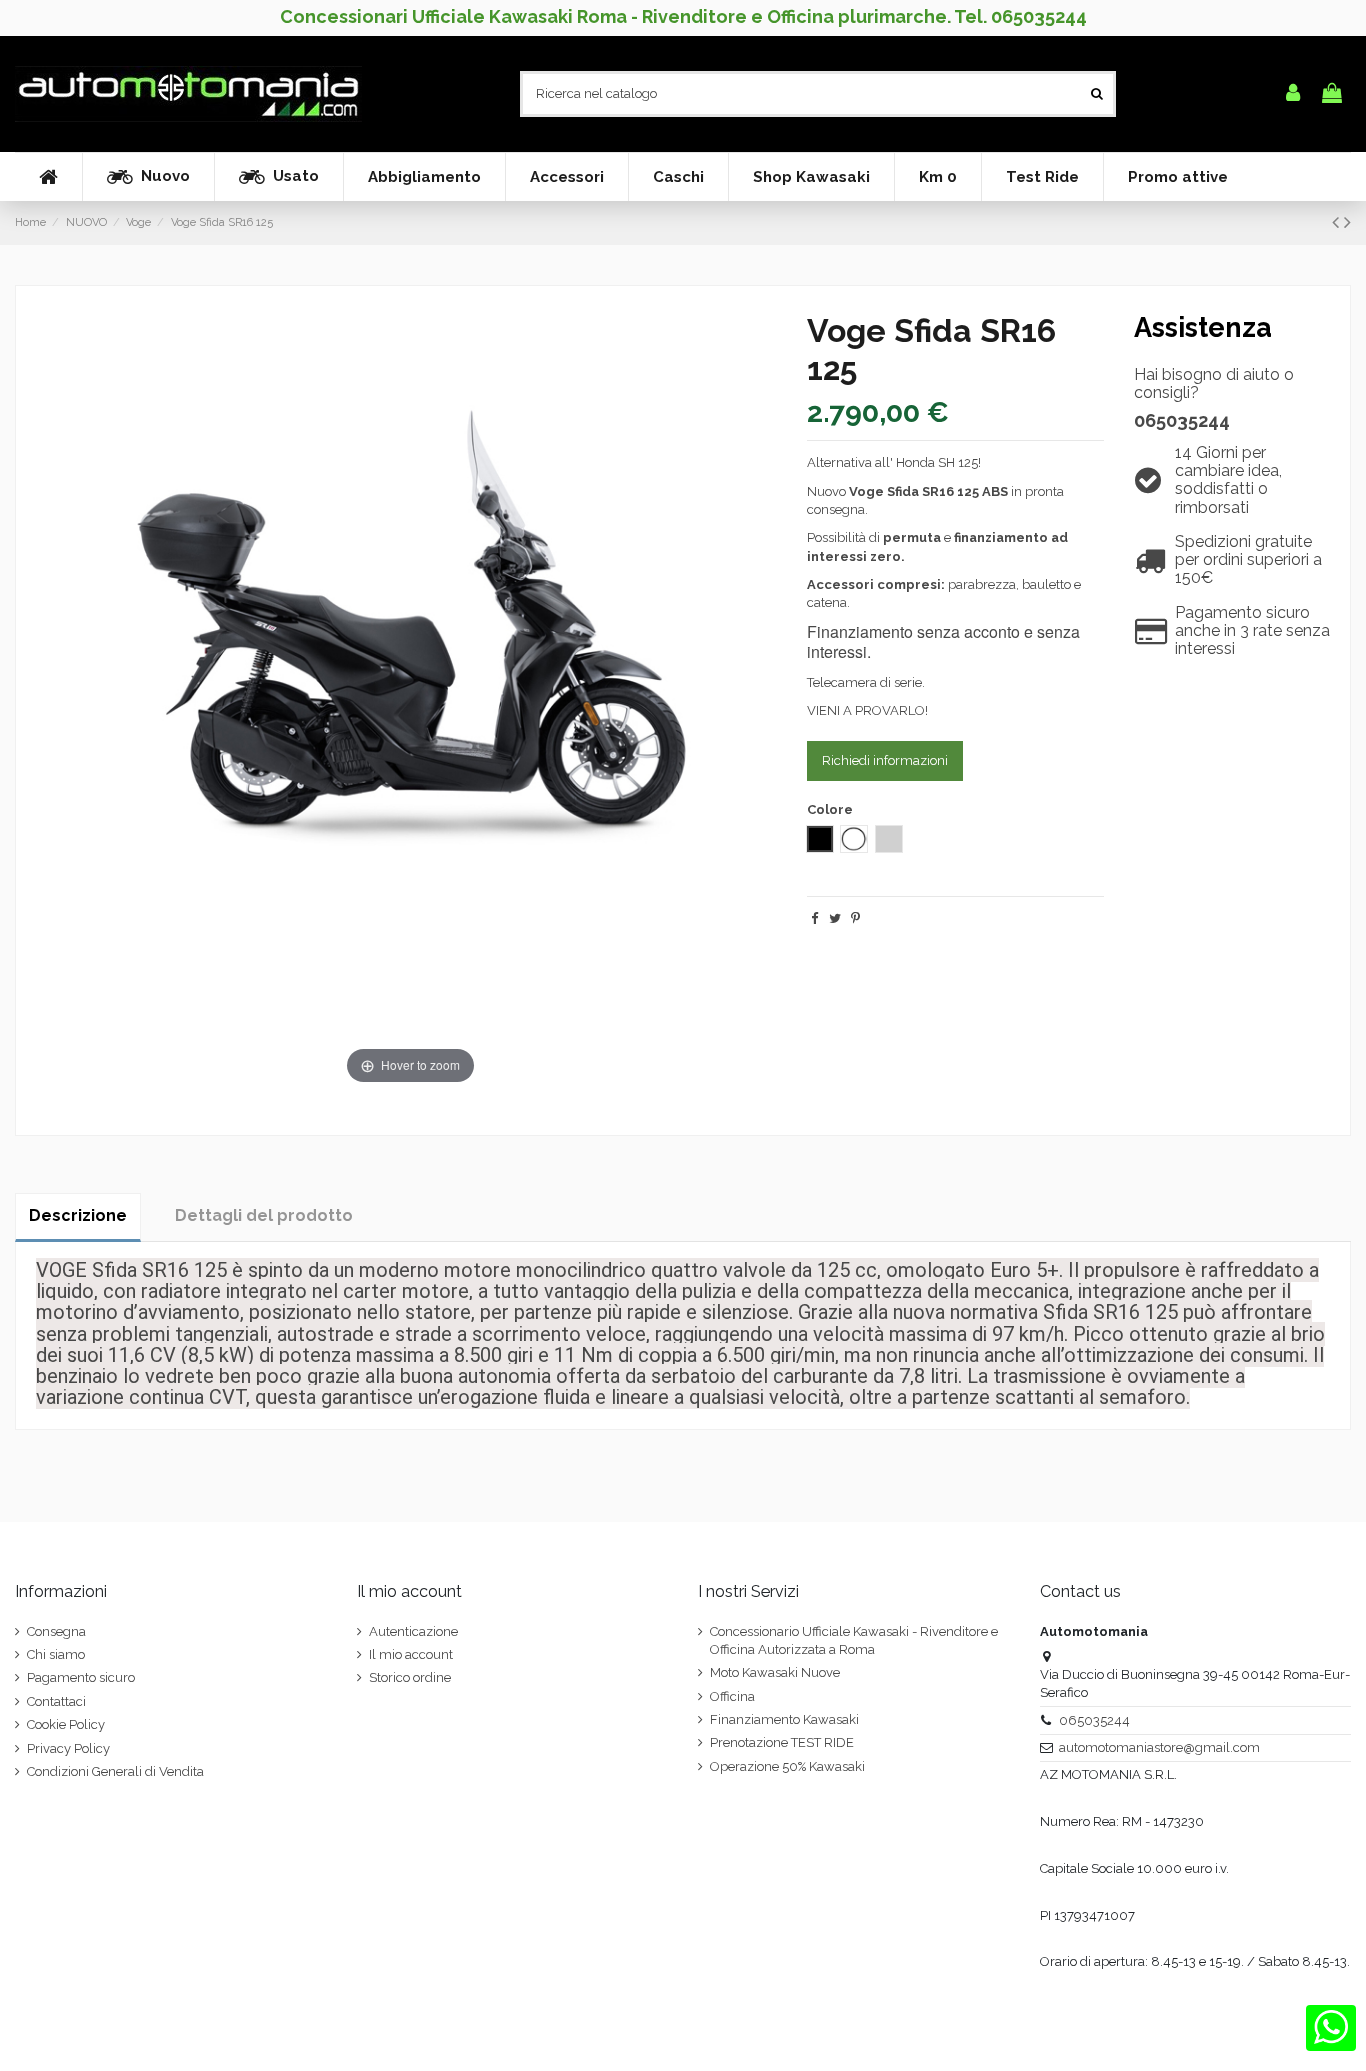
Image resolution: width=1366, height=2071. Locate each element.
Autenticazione (413, 1631)
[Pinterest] (855, 918)
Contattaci (56, 1701)
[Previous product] (1338, 222)
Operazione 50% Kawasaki (787, 1766)
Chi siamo (56, 1654)
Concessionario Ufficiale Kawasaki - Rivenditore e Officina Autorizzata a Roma (854, 1640)
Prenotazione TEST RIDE (782, 1742)
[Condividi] (814, 918)
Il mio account (411, 1654)
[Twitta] (835, 918)
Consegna (56, 1631)
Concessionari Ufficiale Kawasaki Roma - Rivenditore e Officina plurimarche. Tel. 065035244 (683, 16)
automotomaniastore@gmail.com (1159, 1747)
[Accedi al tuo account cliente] (1293, 94)
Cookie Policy (66, 1724)
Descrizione (78, 1215)
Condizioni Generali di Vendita (115, 1771)
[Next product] (1347, 222)
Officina (732, 1696)
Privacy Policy (68, 1748)
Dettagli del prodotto (264, 1215)
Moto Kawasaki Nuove (775, 1672)
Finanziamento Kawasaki (784, 1719)
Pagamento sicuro (81, 1677)
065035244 (1182, 420)
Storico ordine (410, 1677)
